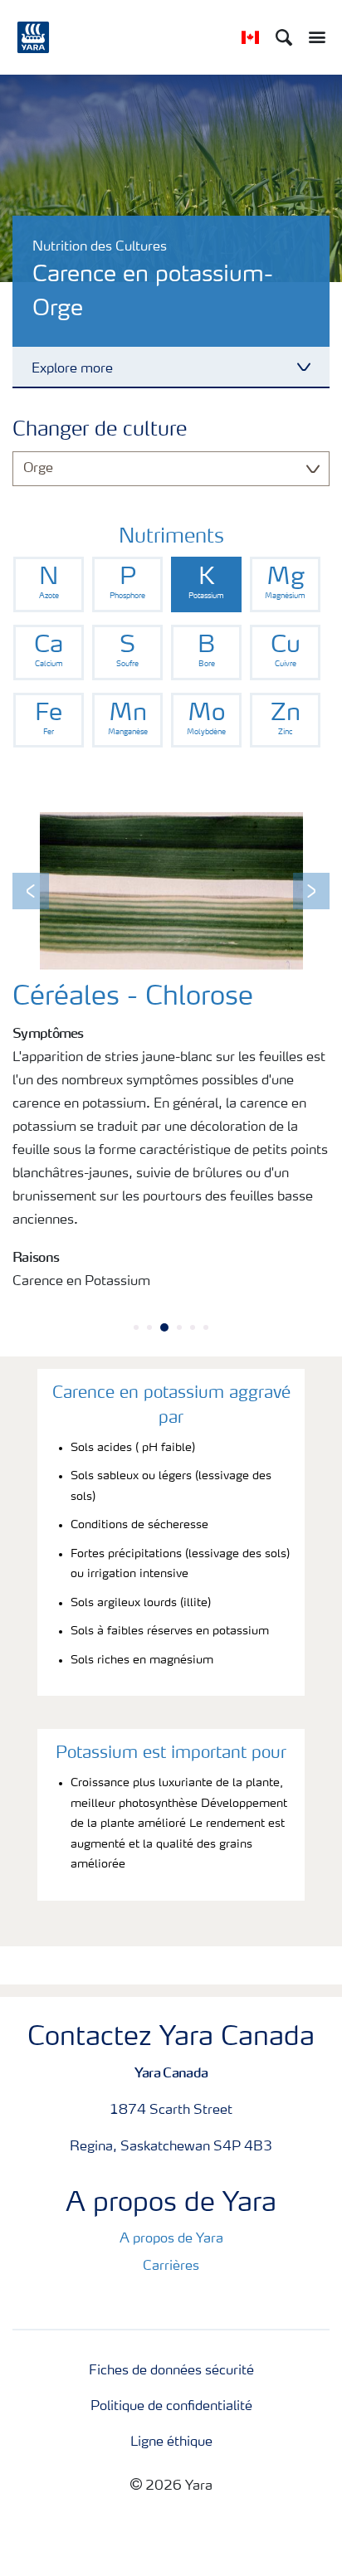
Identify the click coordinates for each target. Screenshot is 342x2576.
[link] (49, 584)
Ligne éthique (171, 2442)
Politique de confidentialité (171, 2407)
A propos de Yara (171, 2239)
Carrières (171, 2267)
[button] (31, 891)
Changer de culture (100, 431)
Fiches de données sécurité (171, 2371)
